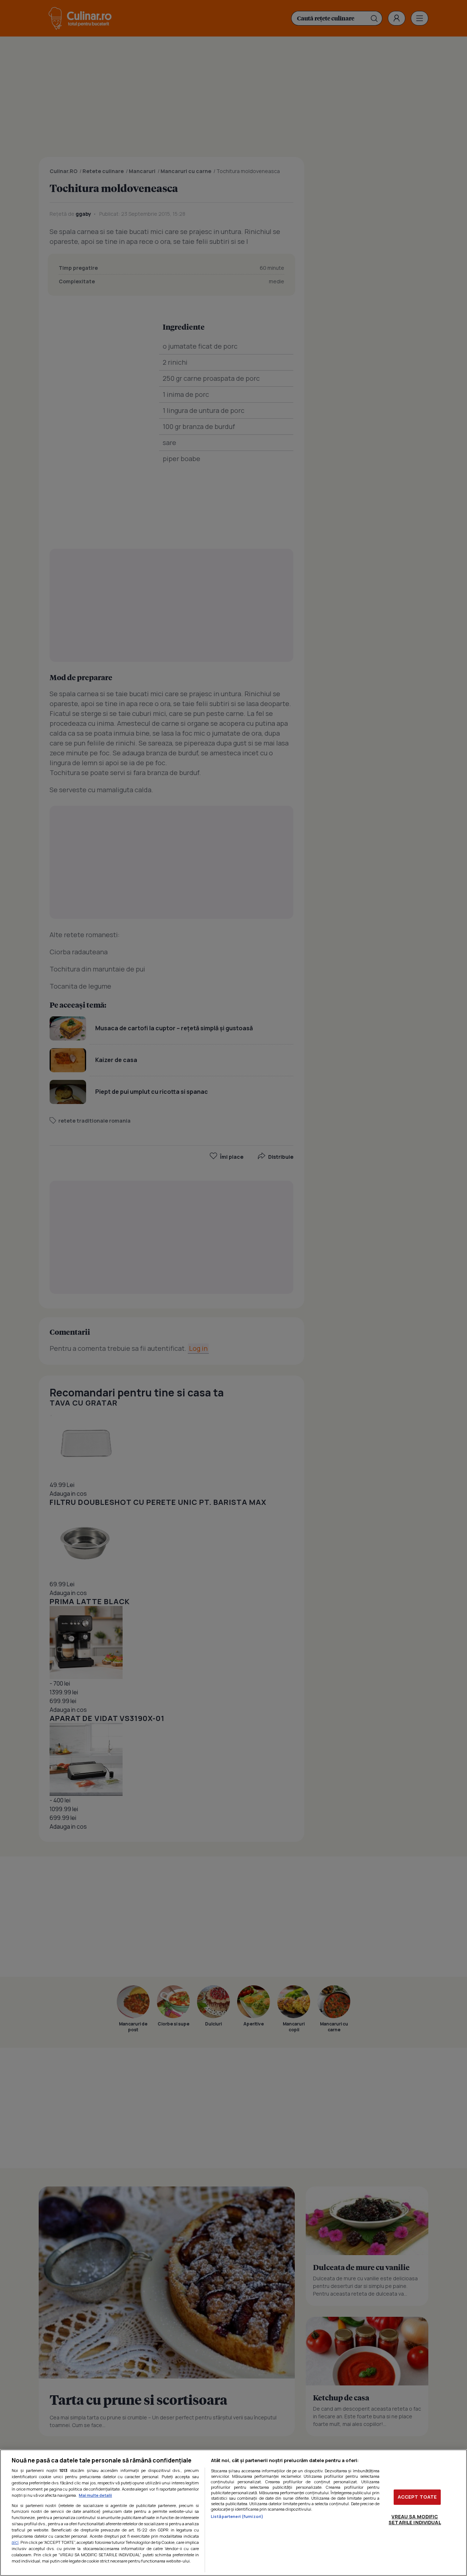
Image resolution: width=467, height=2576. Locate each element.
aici (15, 2542)
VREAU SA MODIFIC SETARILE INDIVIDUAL (415, 2519)
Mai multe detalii (95, 2495)
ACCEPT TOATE (417, 2497)
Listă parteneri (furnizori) (237, 2516)
